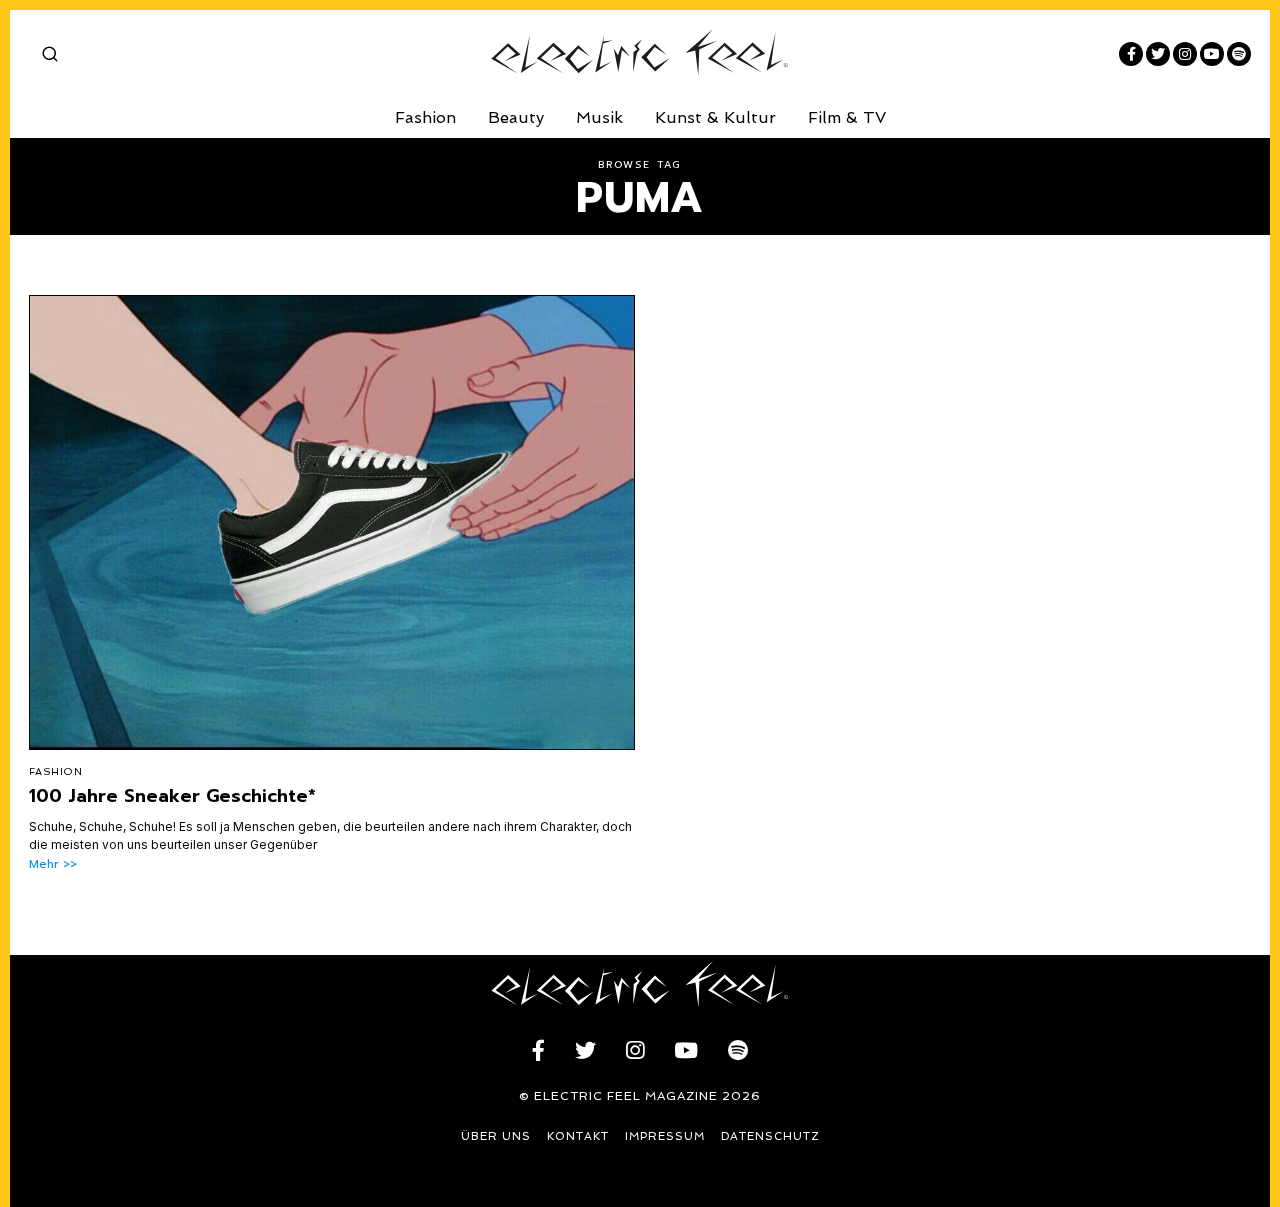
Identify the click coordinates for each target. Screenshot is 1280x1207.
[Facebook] (1131, 54)
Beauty (516, 117)
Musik (599, 117)
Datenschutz (770, 1136)
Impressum (665, 1136)
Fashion (425, 117)
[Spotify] (1239, 54)
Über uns (496, 1136)
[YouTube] (1212, 54)
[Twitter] (1158, 54)
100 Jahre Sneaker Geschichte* (172, 796)
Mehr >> (53, 864)
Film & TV (847, 117)
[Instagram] (1185, 54)
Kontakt (578, 1136)
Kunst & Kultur (715, 117)
